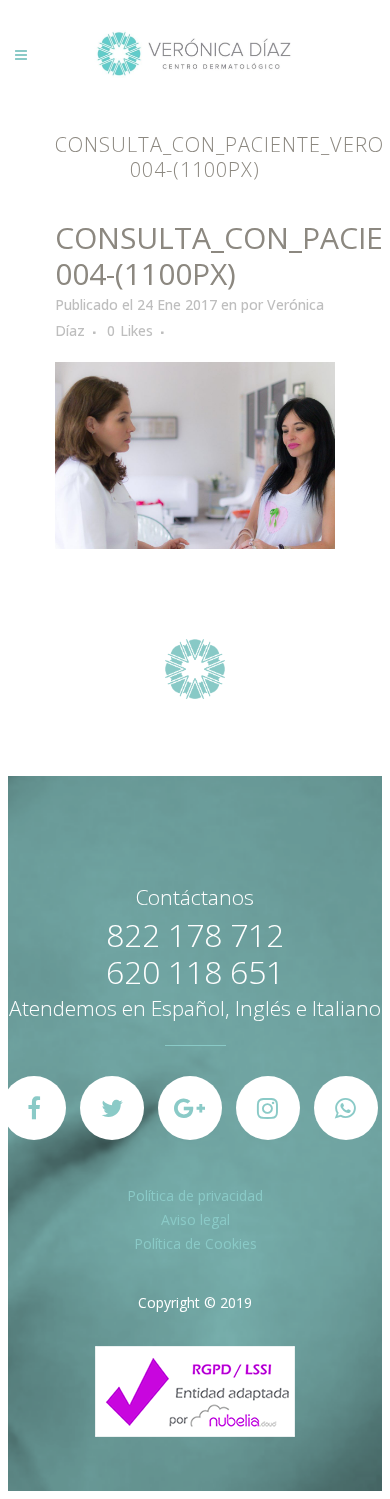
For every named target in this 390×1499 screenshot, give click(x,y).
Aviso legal (195, 1219)
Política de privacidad (195, 1195)
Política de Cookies (195, 1243)
